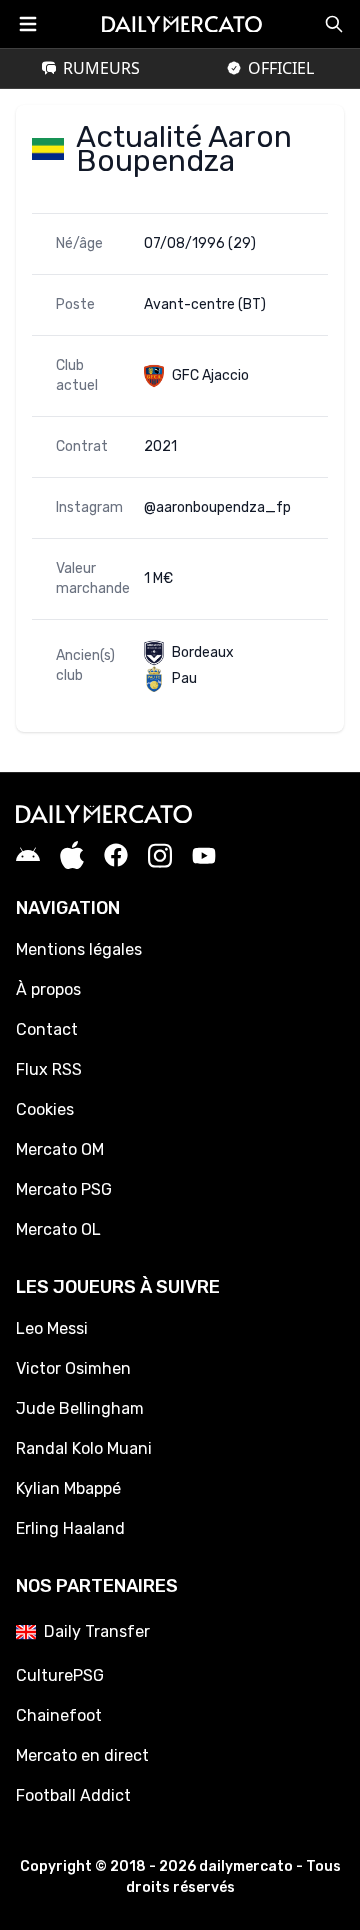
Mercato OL (58, 1229)
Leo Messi (52, 1328)
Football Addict (73, 1795)
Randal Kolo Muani (84, 1448)
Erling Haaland (70, 1528)
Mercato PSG (64, 1189)
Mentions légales (79, 949)
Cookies (45, 1109)
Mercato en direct (82, 1755)
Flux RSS (49, 1069)
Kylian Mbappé (68, 1488)
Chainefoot (59, 1715)
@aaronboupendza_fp (217, 507)
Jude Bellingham (80, 1408)
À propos (48, 989)
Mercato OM (60, 1149)
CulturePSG (60, 1675)
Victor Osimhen (73, 1368)
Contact (47, 1029)
